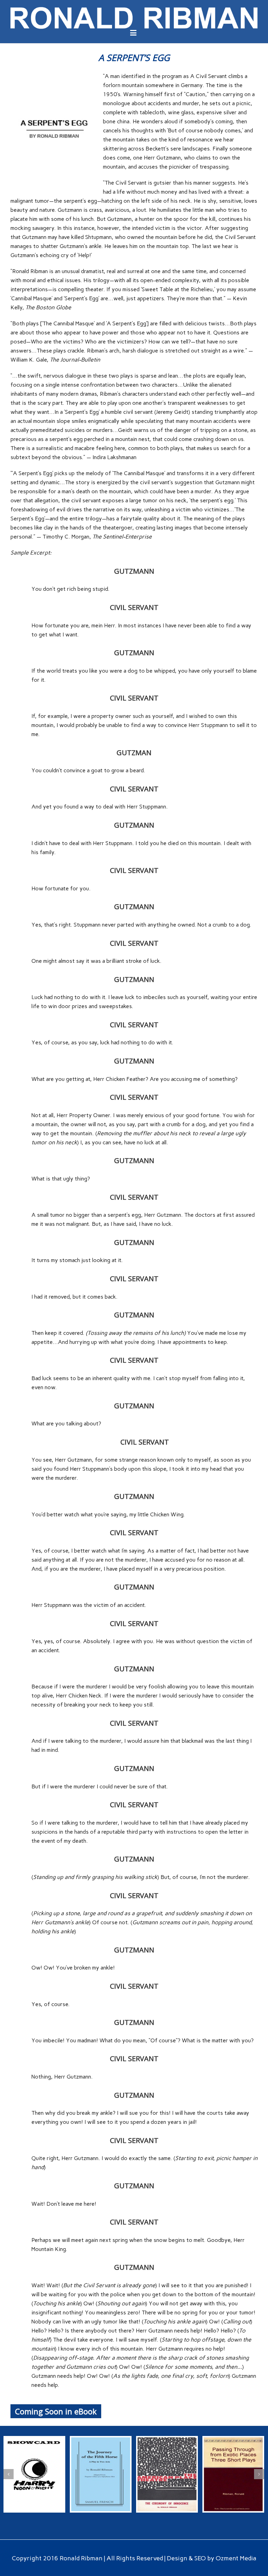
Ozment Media (236, 2558)
